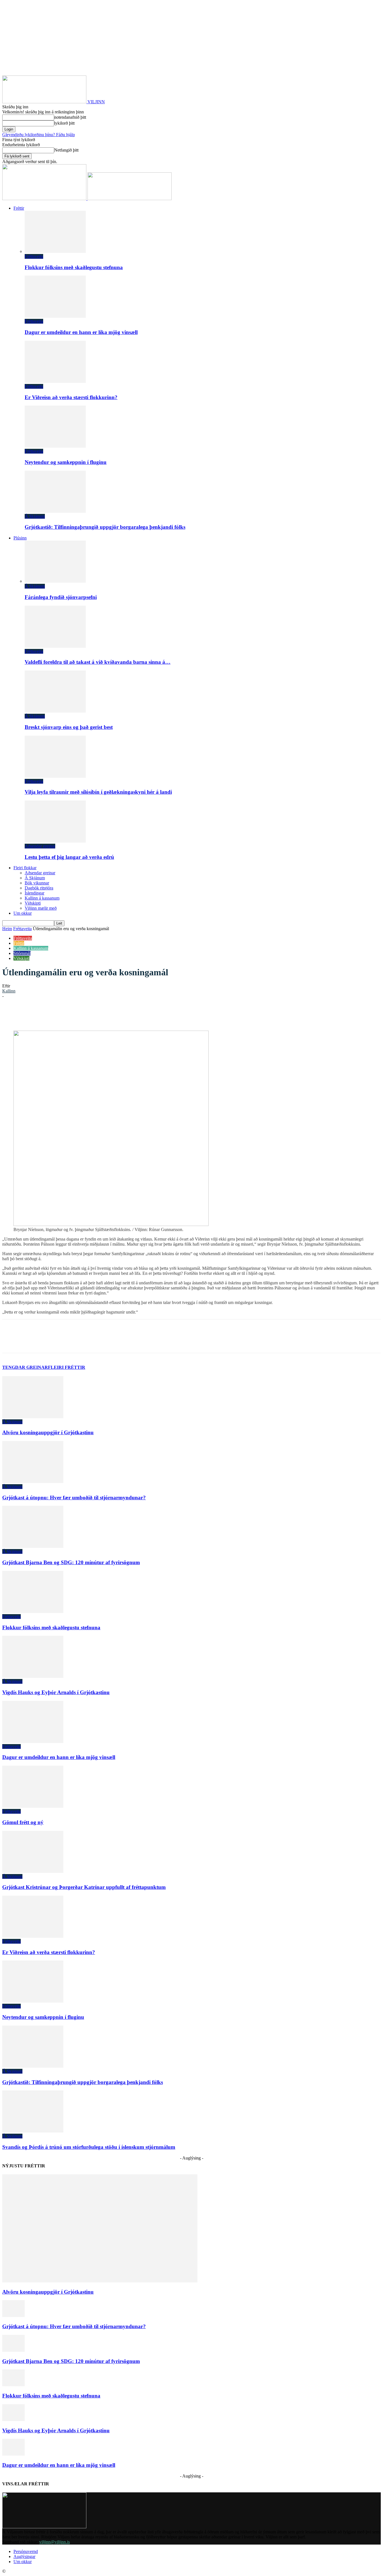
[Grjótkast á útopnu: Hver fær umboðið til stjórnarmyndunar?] (33, 1482)
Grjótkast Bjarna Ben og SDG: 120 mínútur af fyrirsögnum (71, 1562)
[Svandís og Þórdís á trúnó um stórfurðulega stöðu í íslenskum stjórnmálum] (33, 2131)
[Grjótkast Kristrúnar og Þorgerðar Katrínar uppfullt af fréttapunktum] (33, 1871)
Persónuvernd (26, 2551)
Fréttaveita (34, 256)
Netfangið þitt (66, 150)
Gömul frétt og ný (23, 1822)
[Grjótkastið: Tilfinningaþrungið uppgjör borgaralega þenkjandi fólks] (55, 511)
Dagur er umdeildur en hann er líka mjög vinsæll (81, 332)
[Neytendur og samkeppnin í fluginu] (55, 446)
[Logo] (45, 199)
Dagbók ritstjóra (39, 888)
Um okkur (23, 913)
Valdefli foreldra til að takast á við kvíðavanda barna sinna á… (98, 662)
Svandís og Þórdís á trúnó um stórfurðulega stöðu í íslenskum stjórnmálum (89, 2147)
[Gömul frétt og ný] (33, 1806)
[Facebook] (51, 1014)
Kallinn (9, 991)
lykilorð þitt (64, 123)
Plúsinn (20, 538)
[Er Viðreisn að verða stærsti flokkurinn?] (55, 381)
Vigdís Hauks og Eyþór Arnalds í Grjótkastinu (56, 1692)
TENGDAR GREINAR (25, 1367)
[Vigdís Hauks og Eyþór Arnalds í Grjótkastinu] (33, 1676)
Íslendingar (34, 893)
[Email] (131, 1014)
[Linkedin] (91, 1014)
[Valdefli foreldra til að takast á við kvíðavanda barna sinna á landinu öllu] (55, 646)
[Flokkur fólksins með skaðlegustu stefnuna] (55, 251)
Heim (7, 929)
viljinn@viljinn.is (55, 2542)
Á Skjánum (35, 516)
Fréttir (19, 208)
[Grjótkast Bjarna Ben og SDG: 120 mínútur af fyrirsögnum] (33, 1546)
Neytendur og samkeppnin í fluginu (66, 462)
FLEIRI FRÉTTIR (67, 1367)
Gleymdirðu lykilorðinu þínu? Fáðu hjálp (39, 135)
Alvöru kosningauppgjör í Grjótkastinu (48, 1432)
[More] (172, 1014)
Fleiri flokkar (25, 868)
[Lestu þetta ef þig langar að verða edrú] (55, 841)
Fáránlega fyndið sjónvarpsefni (61, 597)
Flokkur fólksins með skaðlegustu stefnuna (74, 267)
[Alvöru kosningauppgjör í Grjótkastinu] (33, 1417)
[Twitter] (71, 1014)
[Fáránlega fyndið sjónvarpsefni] (55, 581)
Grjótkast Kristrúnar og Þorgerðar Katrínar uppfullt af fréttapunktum (84, 1887)
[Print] (151, 1014)
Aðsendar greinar (40, 846)
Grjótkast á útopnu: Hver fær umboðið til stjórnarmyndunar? (74, 1498)
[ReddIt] (111, 1014)
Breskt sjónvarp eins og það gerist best (69, 727)
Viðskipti (33, 903)
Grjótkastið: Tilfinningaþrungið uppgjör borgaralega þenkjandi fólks (105, 527)
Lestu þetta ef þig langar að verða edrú (69, 857)
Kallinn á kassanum (42, 898)
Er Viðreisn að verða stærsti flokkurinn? (71, 397)
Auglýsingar (24, 2556)
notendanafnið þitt (70, 117)
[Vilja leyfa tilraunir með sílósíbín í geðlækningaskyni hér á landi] (55, 776)
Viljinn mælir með (41, 908)
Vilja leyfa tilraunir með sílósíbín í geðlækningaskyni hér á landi (98, 792)
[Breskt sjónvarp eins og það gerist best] (55, 711)
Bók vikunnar (37, 883)
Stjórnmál (22, 953)
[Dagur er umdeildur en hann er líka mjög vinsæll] (55, 316)
